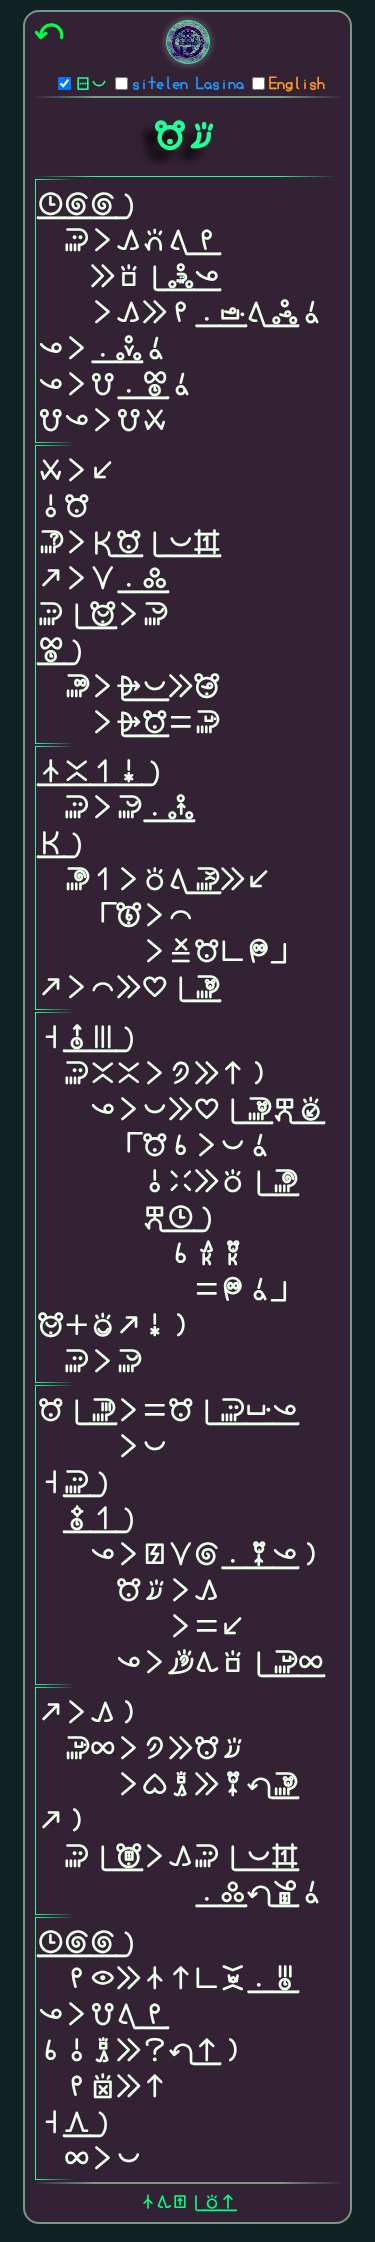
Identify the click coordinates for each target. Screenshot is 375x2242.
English (297, 85)
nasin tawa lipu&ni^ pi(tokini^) (188, 2203)
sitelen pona (91, 85)
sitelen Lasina (188, 85)
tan (49, 34)
